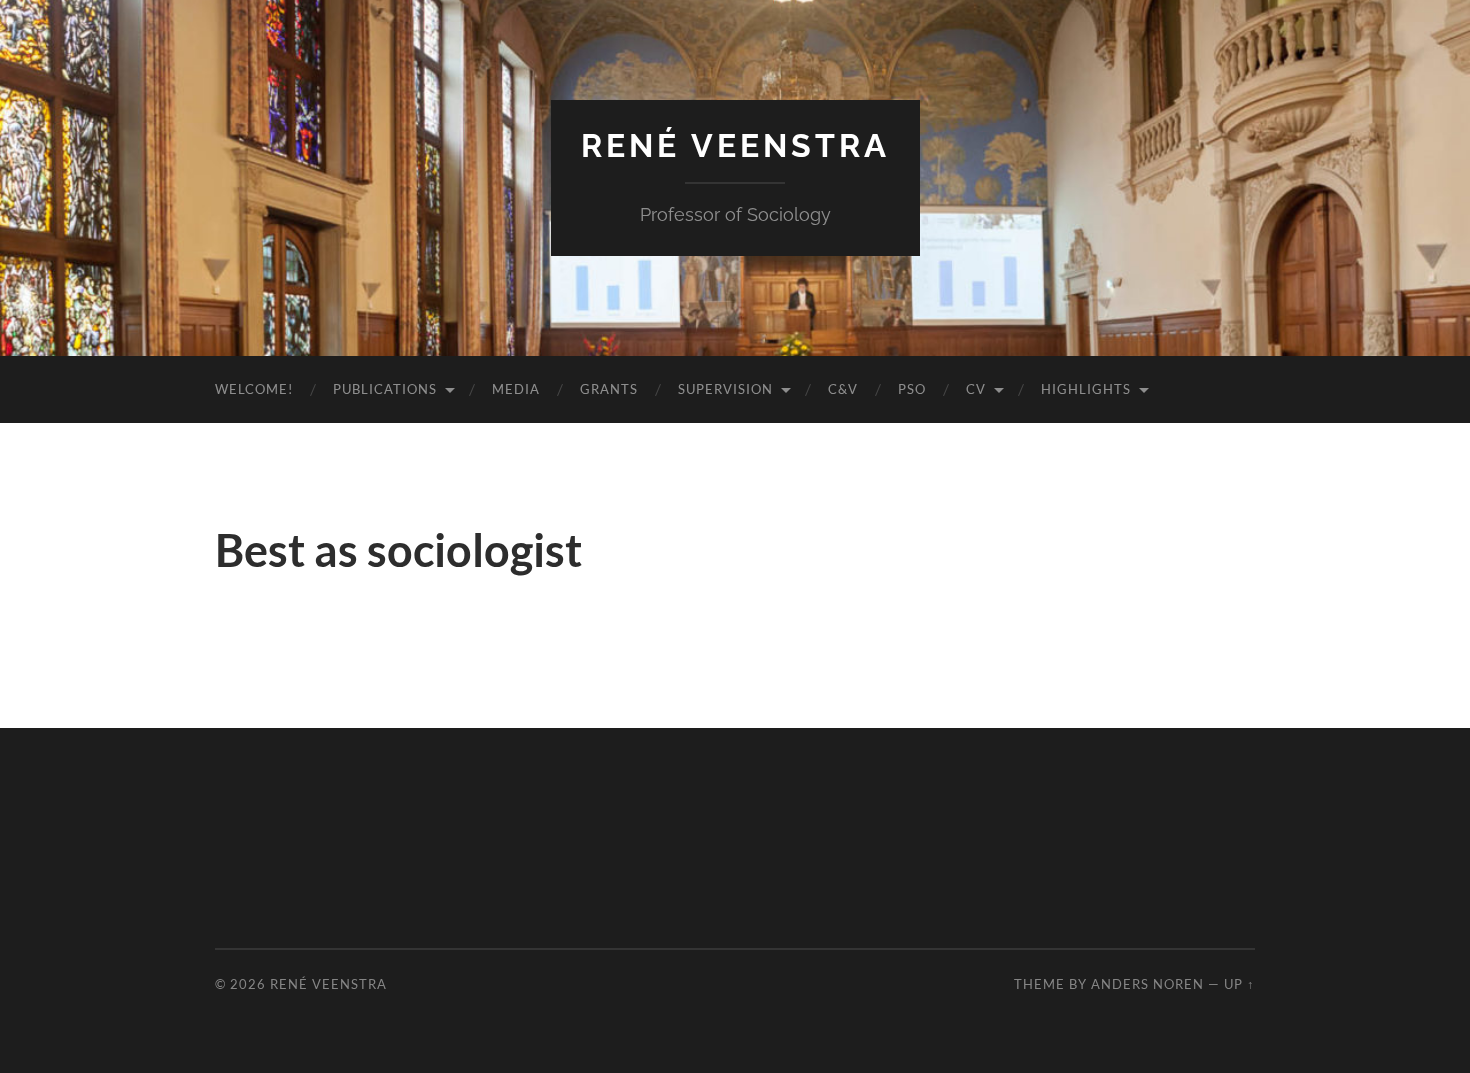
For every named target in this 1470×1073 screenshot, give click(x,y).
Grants (609, 389)
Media (516, 389)
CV (976, 389)
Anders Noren (1147, 984)
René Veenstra (735, 145)
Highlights (1086, 389)
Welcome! (254, 389)
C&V (843, 389)
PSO (912, 389)
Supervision (725, 389)
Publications (385, 389)
